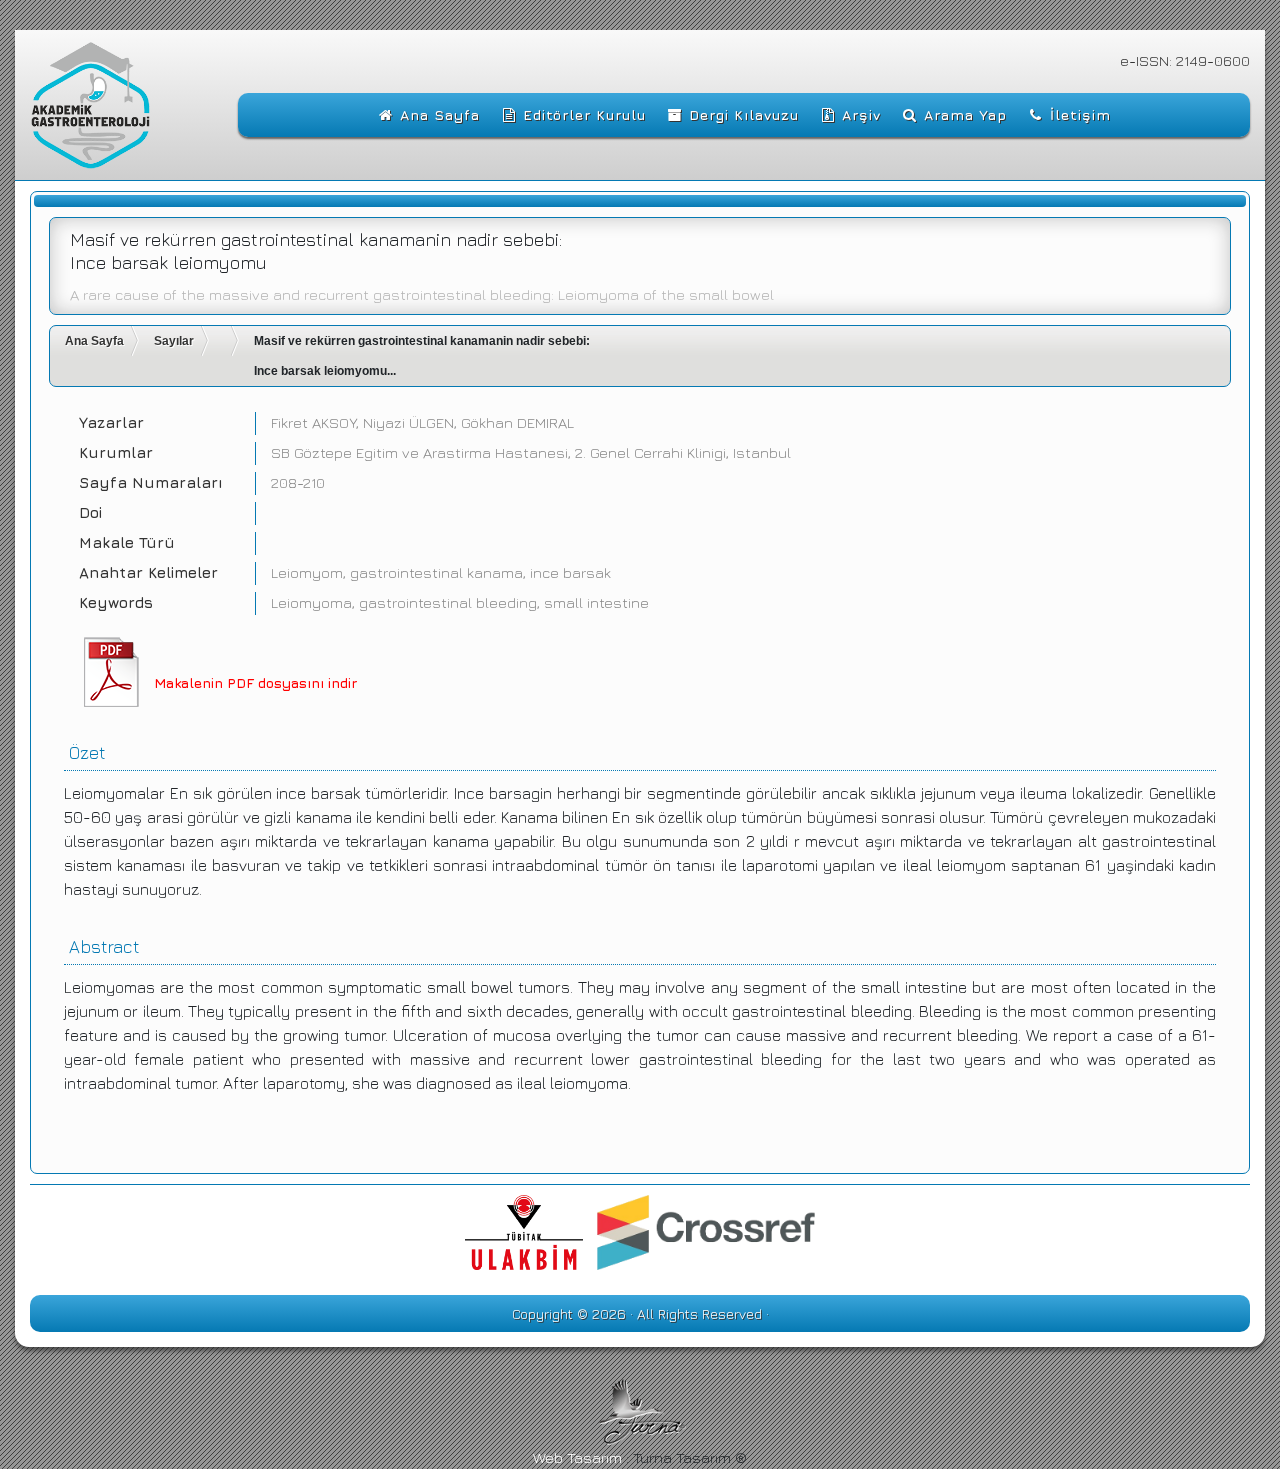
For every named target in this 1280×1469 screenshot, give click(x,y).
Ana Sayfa (94, 341)
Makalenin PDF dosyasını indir (255, 682)
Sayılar (174, 341)
